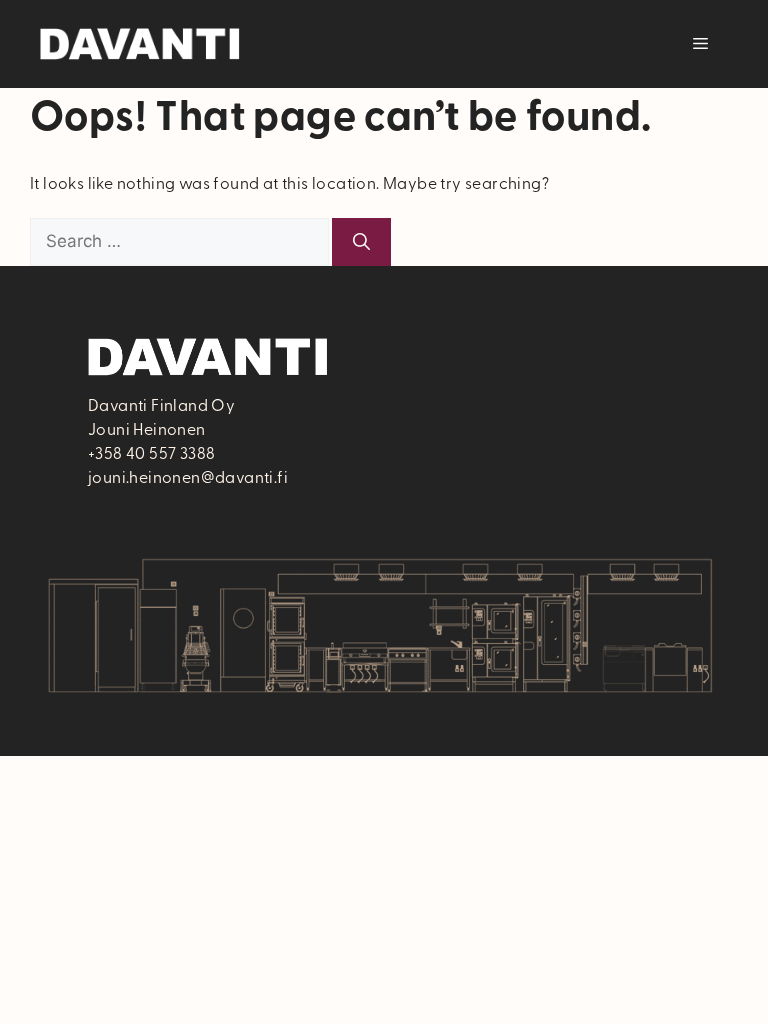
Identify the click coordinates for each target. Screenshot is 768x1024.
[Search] (361, 242)
